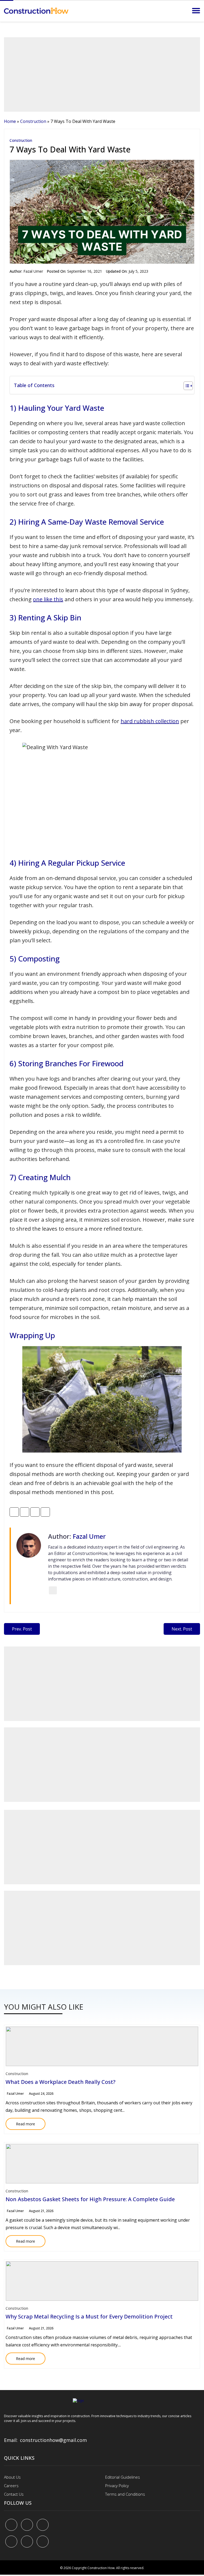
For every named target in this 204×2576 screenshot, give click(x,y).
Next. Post (182, 1629)
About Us (12, 2477)
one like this (48, 599)
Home (10, 121)
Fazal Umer (33, 271)
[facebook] (11, 2525)
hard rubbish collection (150, 721)
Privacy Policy (117, 2486)
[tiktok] (27, 2542)
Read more (20, 2122)
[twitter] (27, 2525)
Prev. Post (22, 1629)
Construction (33, 121)
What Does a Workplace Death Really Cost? (61, 2082)
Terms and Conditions (125, 2494)
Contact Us (14, 2494)
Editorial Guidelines (123, 2477)
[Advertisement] (102, 74)
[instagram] (43, 2542)
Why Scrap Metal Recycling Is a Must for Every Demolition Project (89, 2316)
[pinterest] (43, 2525)
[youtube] (11, 2542)
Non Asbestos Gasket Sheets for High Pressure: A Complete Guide (90, 2199)
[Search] (181, 11)
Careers (11, 2486)
